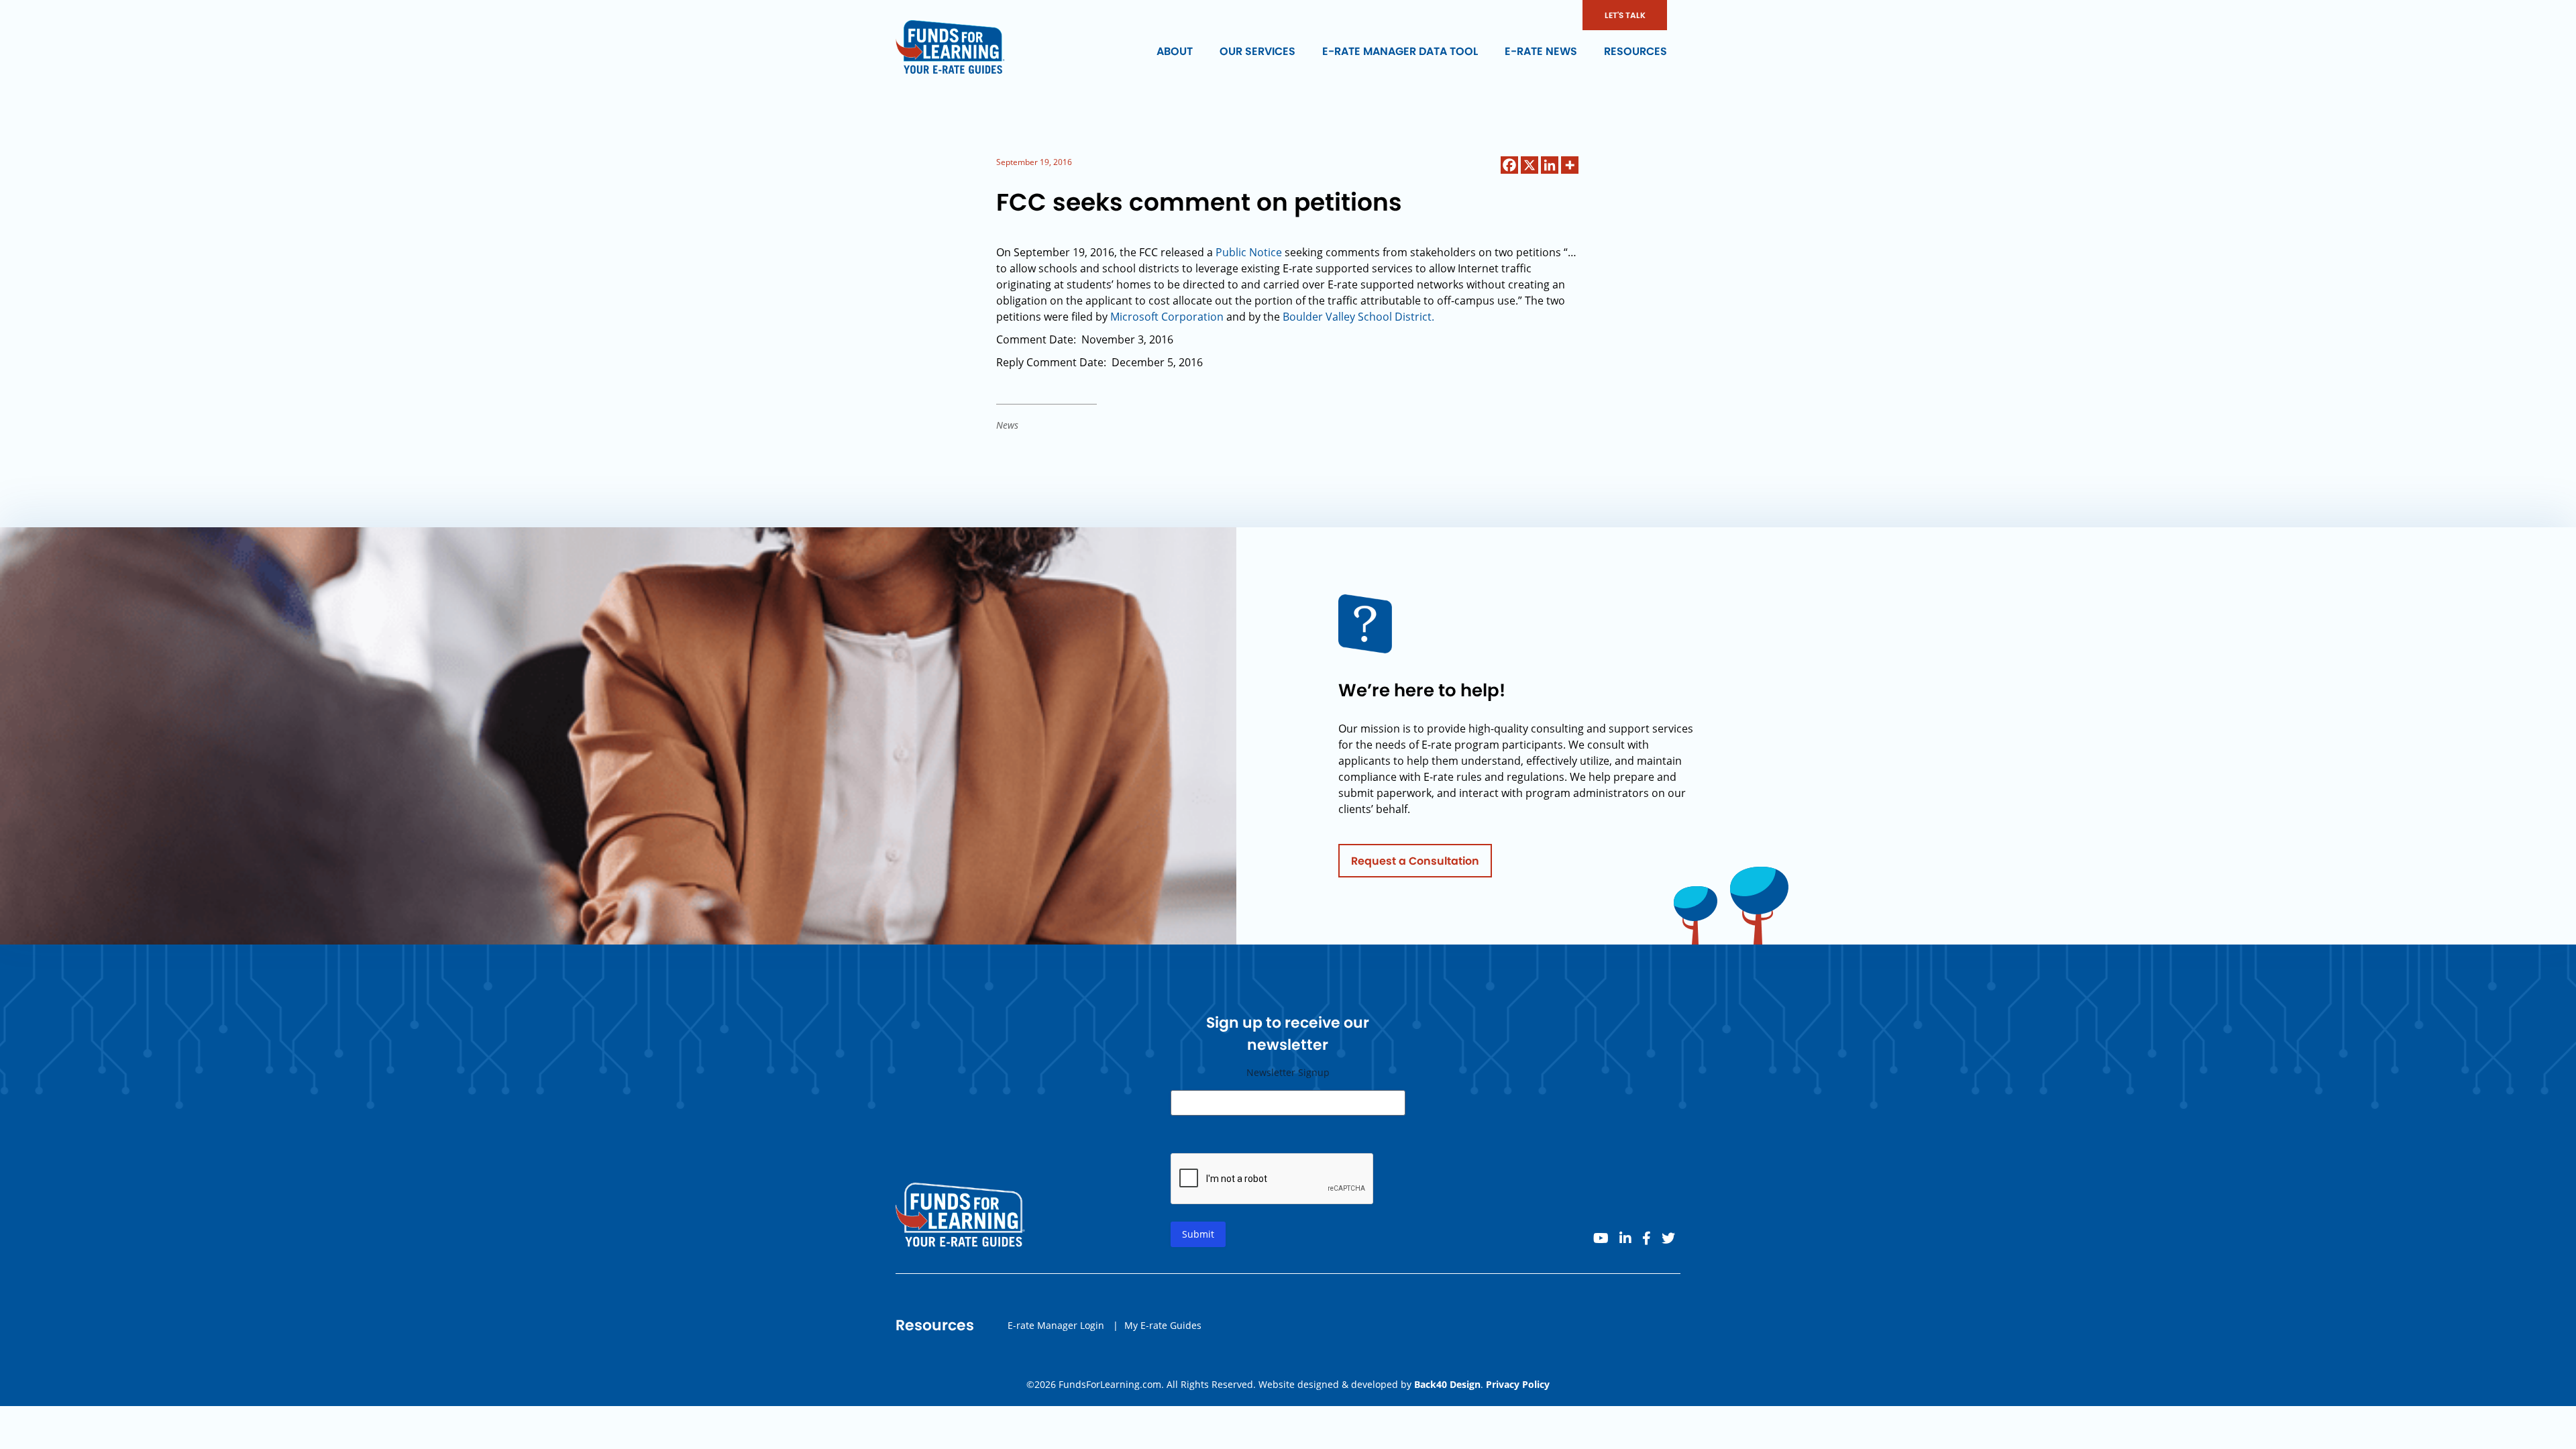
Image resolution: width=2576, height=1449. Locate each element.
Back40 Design (1447, 1384)
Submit (1198, 1234)
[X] (1529, 165)
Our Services (1257, 51)
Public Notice (1249, 252)
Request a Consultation (1415, 861)
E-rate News (1541, 51)
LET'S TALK (1625, 15)
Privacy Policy (1518, 1384)
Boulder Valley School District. (1358, 317)
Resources (1635, 51)
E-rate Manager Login (1056, 1325)
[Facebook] (1509, 165)
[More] (1570, 165)
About (1175, 51)
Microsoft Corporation (1167, 317)
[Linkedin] (1550, 165)
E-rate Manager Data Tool (1400, 51)
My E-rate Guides (1163, 1325)
